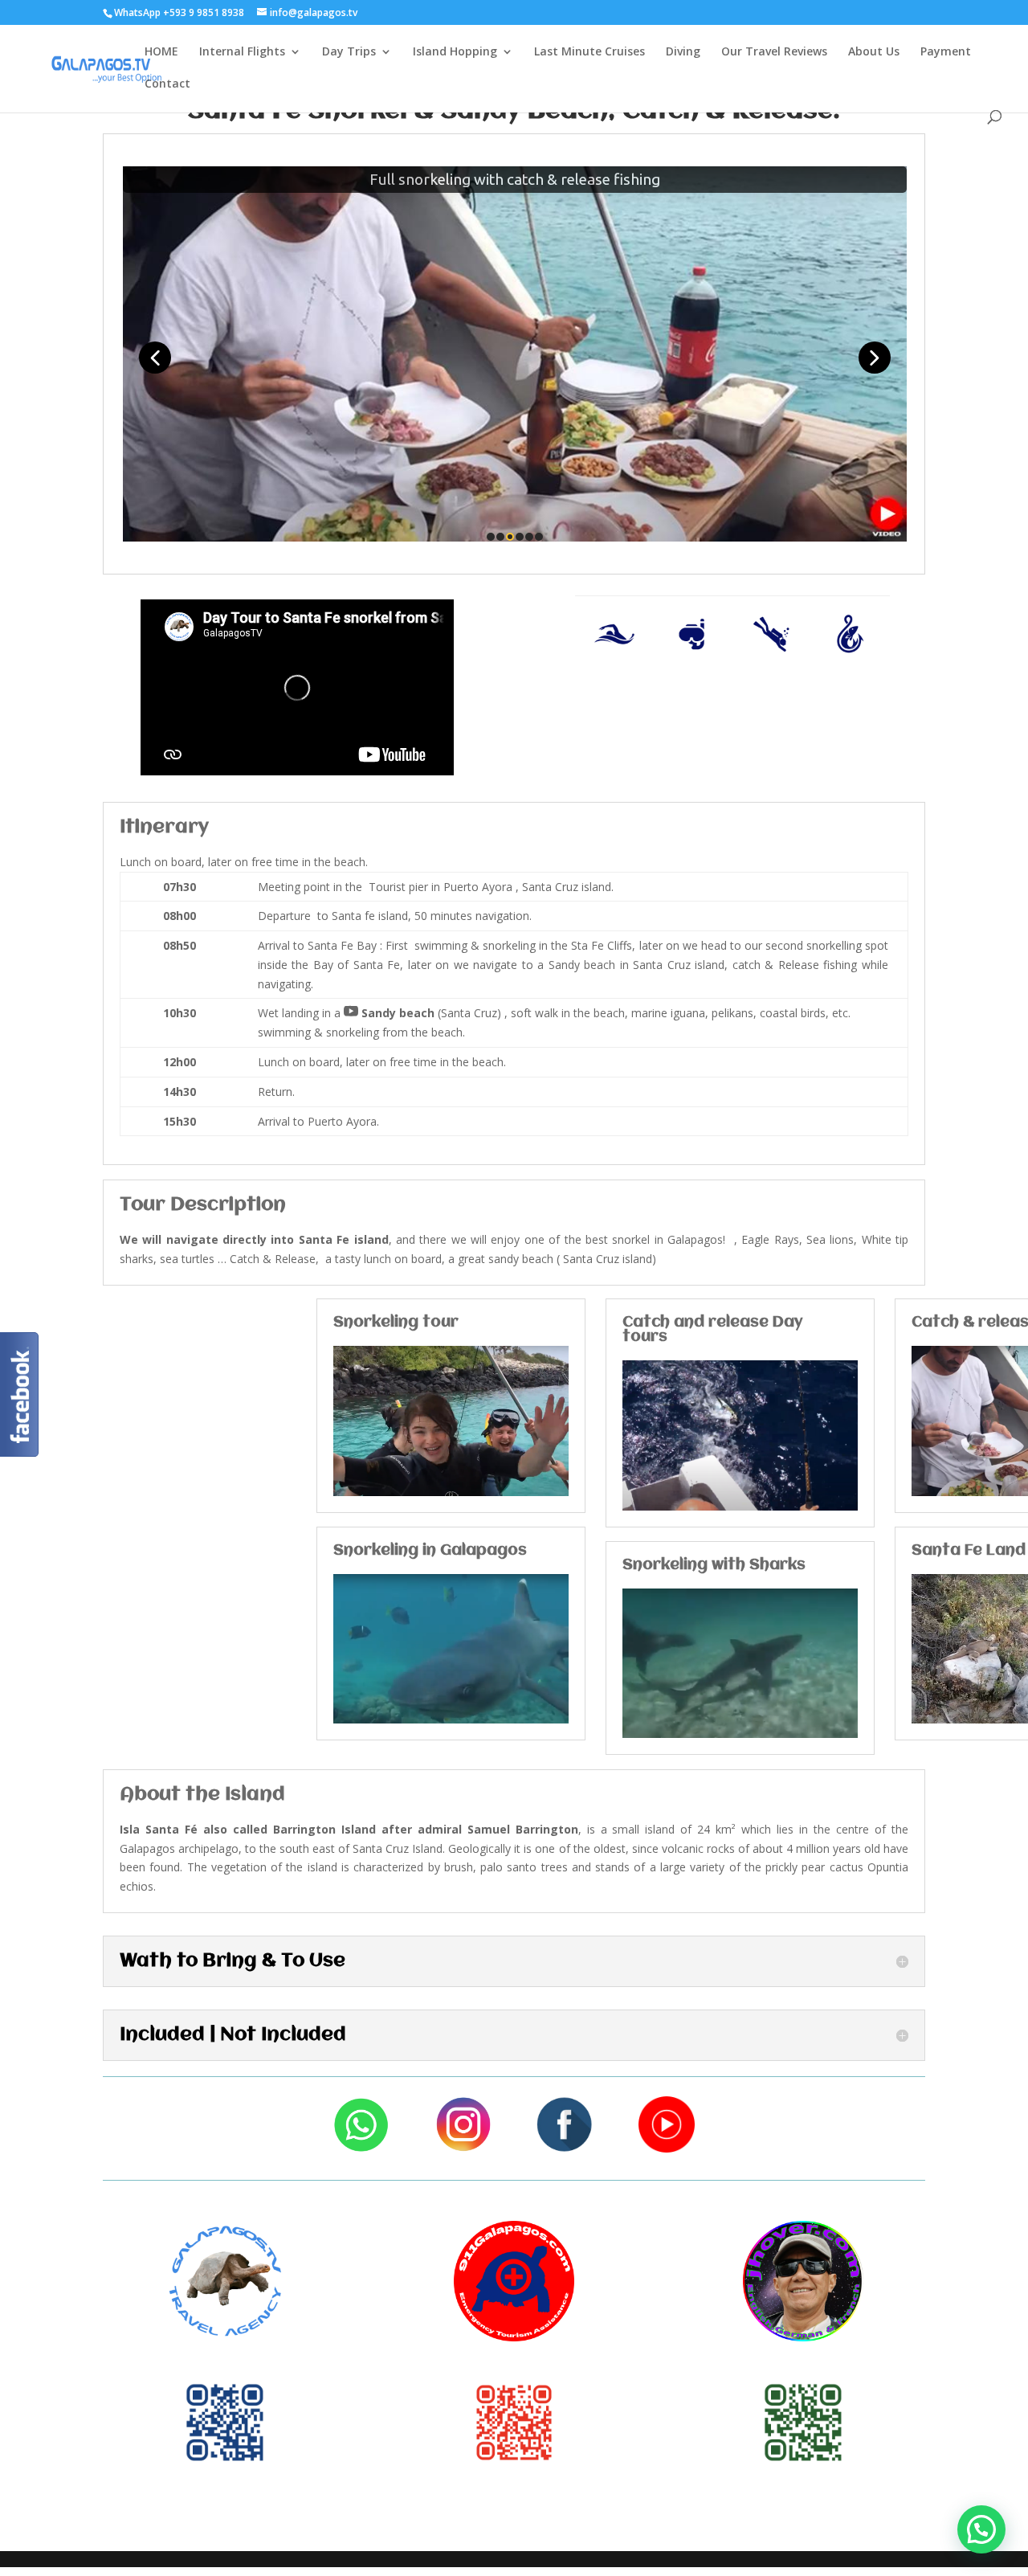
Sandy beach (389, 1013)
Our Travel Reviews (774, 52)
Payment (946, 52)
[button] (981, 2529)
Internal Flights (242, 52)
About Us (874, 52)
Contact (167, 84)
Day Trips (349, 52)
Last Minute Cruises (589, 52)
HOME (161, 52)
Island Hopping (455, 52)
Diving (683, 52)
